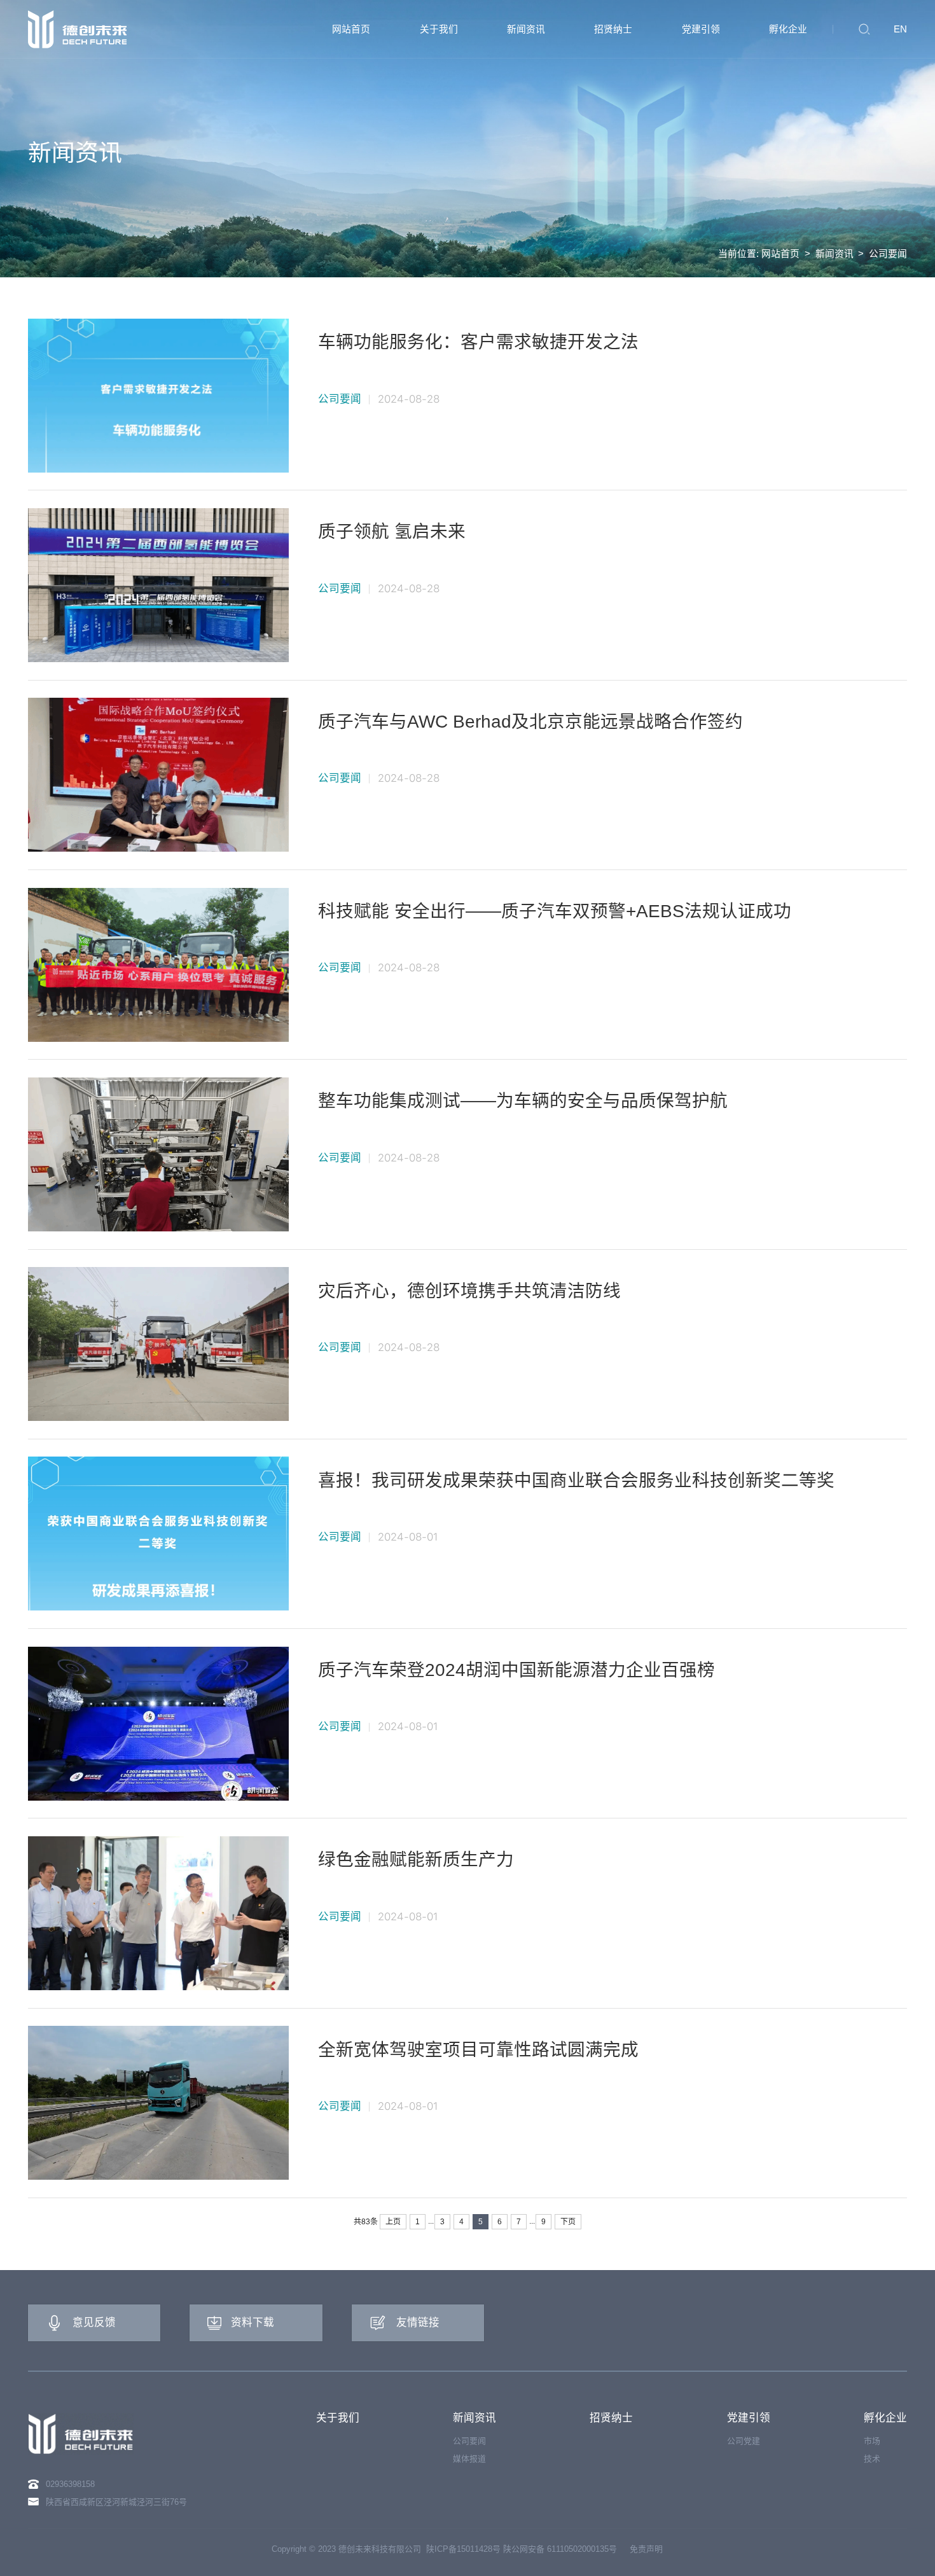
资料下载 (253, 2323)
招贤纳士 (611, 2418)
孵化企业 (885, 2418)
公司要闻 (888, 253)
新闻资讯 (835, 253)
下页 (568, 2222)
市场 (872, 2441)
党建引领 (749, 2418)
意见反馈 (94, 2323)
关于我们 (338, 2418)
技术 (872, 2459)
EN (900, 29)
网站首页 (780, 253)
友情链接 (418, 2323)
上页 (393, 2222)
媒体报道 (469, 2459)
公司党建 (744, 2441)
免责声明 (646, 2549)
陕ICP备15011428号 (463, 2549)
